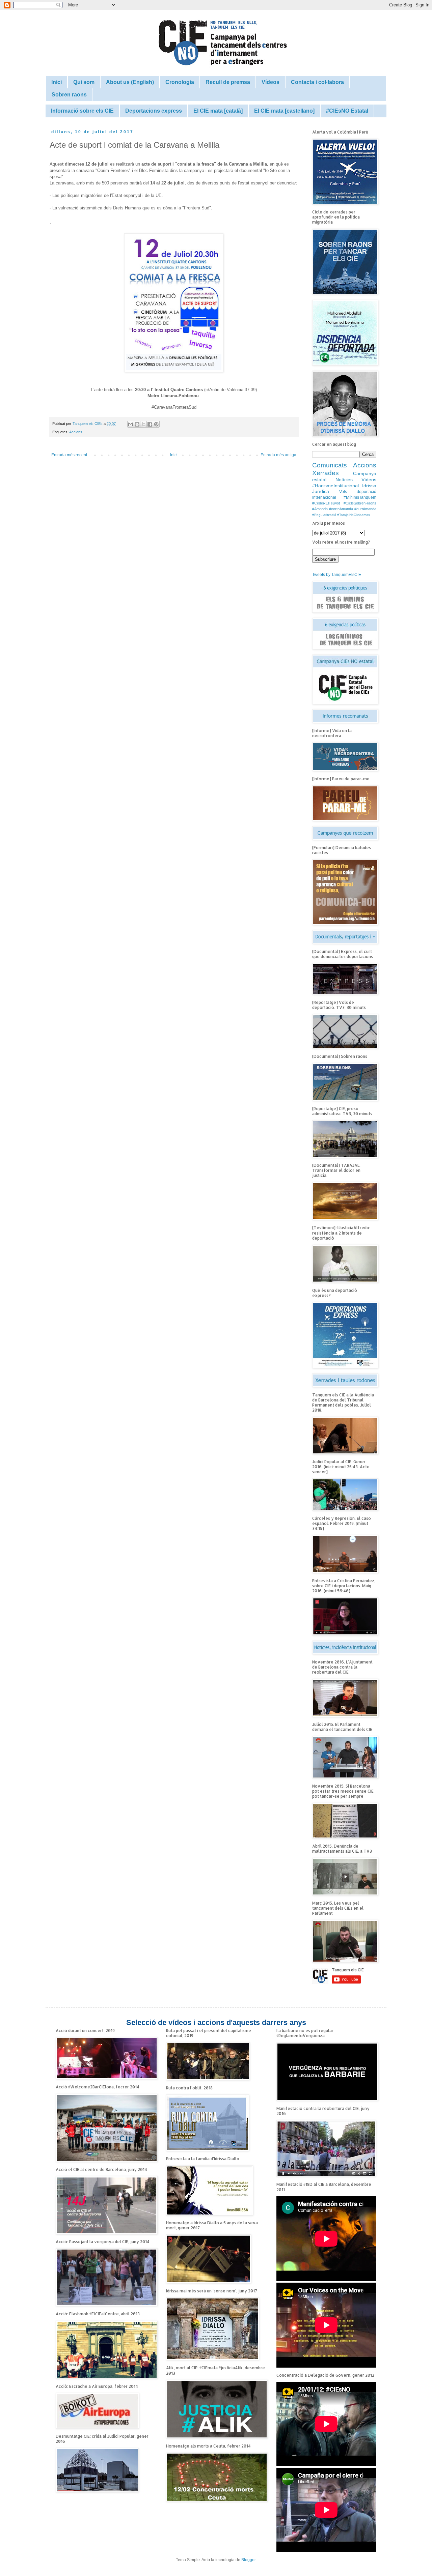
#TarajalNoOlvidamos (354, 515)
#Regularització (324, 515)
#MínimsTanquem (360, 497)
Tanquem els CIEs (88, 424)
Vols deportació (358, 492)
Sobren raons (69, 95)
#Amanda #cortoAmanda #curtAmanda (344, 509)
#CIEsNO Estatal (347, 111)
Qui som (84, 82)
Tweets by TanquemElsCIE (337, 575)
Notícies (344, 480)
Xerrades (326, 473)
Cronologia (180, 82)
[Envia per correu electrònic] (131, 424)
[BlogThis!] (137, 424)
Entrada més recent (69, 455)
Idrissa (369, 486)
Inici (57, 82)
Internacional (324, 497)
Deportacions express (154, 111)
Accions (76, 432)
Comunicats (330, 465)
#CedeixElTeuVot (326, 503)
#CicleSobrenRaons (360, 503)
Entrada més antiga (278, 455)
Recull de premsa (228, 82)
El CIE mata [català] (218, 111)
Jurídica (321, 491)
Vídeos (271, 82)
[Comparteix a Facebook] (150, 424)
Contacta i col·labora (317, 82)
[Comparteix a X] (143, 424)
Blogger (248, 2560)
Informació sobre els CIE (82, 111)
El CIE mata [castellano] (284, 111)
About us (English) (130, 82)
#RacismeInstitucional (335, 486)
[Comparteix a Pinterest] (156, 424)
